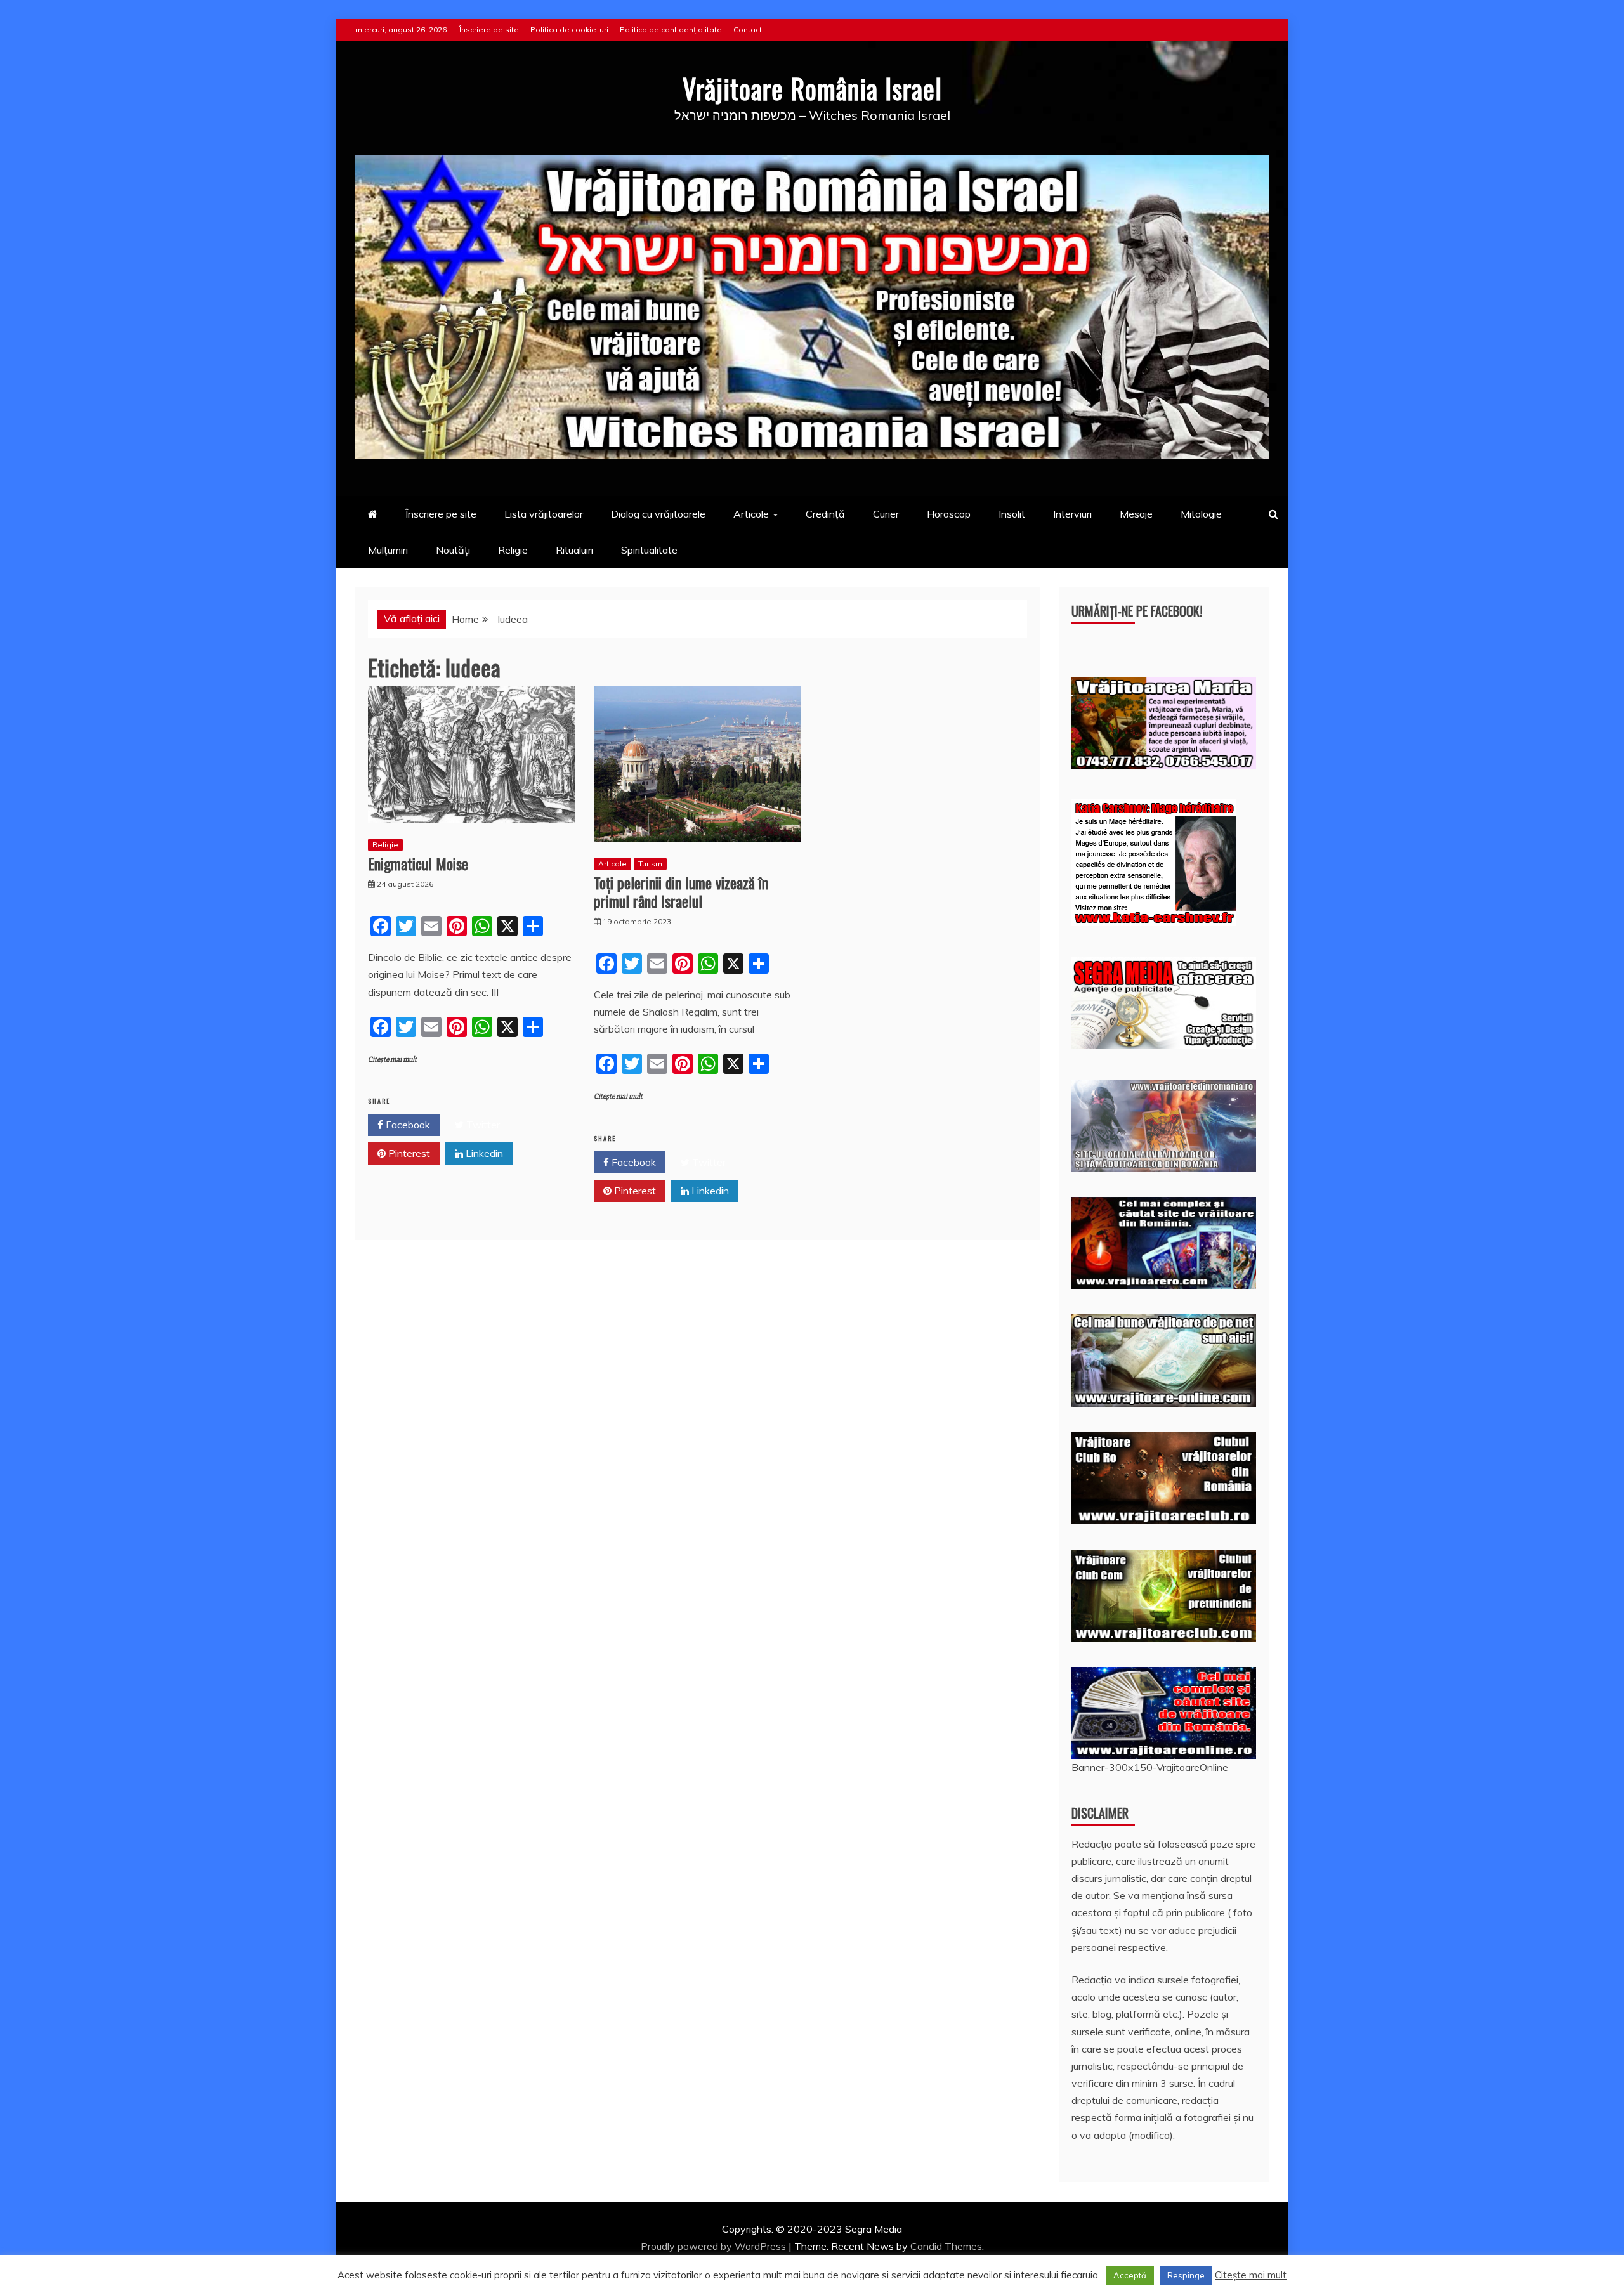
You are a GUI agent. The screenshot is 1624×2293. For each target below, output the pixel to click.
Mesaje (1136, 514)
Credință (825, 514)
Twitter (482, 1125)
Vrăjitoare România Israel (812, 88)
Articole (751, 514)
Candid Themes (946, 2246)
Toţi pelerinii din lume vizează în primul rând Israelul (681, 892)
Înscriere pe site (489, 29)
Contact (748, 29)
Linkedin (483, 1153)
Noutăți (453, 550)
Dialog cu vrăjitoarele (658, 514)
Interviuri (1072, 514)
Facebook (407, 1125)
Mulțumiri (388, 550)
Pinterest (408, 1153)
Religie (513, 550)
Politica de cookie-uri (569, 29)
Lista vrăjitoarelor (544, 514)
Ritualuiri (574, 550)
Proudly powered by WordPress (715, 2246)
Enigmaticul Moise (418, 863)
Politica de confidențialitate (671, 29)
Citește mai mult (392, 1060)
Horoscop (949, 514)
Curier (886, 514)
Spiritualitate (649, 550)
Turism (650, 864)
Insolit (1012, 514)
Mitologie (1201, 514)
